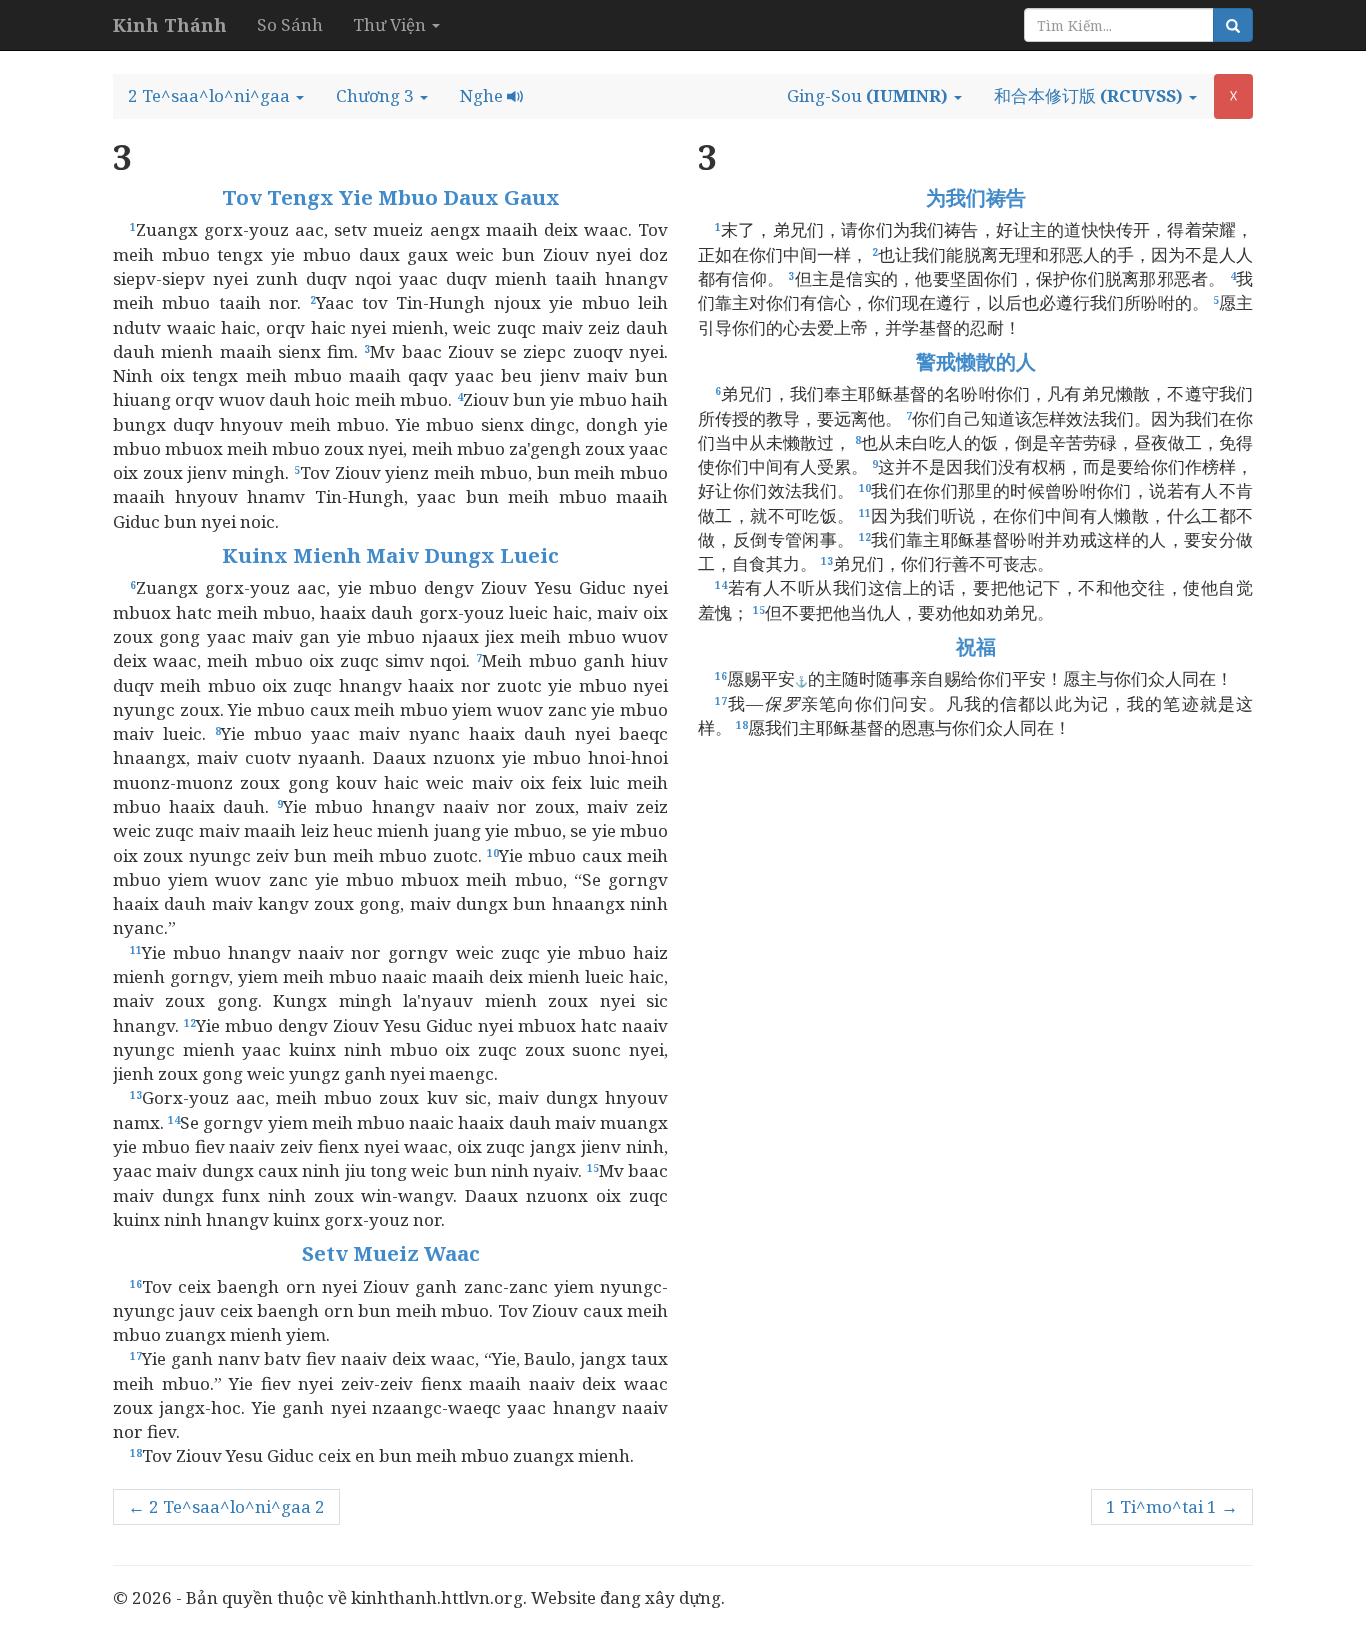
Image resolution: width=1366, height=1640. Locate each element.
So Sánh (290, 24)
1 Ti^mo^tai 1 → (1172, 1506)
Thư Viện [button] (391, 24)
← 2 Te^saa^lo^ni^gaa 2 (226, 1506)
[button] (216, 96)
